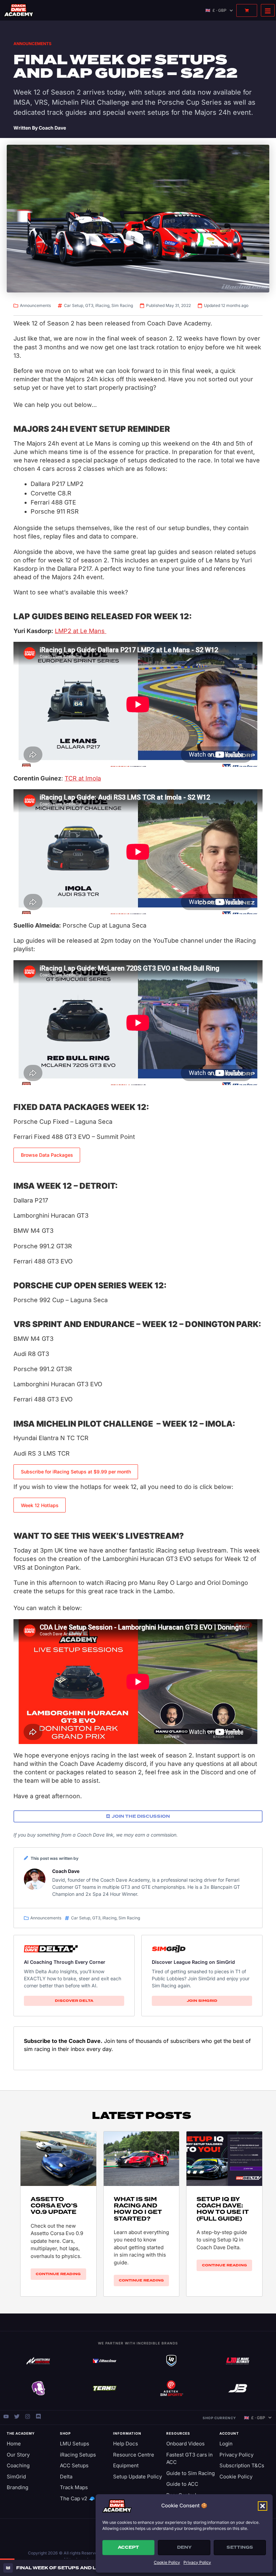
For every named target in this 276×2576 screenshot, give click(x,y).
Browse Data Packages (47, 1155)
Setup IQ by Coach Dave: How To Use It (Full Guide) (223, 2209)
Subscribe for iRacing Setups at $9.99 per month (76, 1472)
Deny (184, 2547)
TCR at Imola (83, 778)
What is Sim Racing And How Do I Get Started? (138, 2209)
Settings (240, 2547)
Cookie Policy (167, 2562)
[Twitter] (17, 2416)
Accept (128, 2547)
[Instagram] (28, 2416)
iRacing (102, 305)
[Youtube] (6, 2416)
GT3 (89, 305)
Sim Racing (122, 305)
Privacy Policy (197, 2562)
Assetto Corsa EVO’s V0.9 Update (54, 2206)
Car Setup (74, 305)
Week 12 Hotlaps (40, 1505)
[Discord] (38, 2416)
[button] (263, 2506)
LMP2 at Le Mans (81, 631)
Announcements (32, 44)
